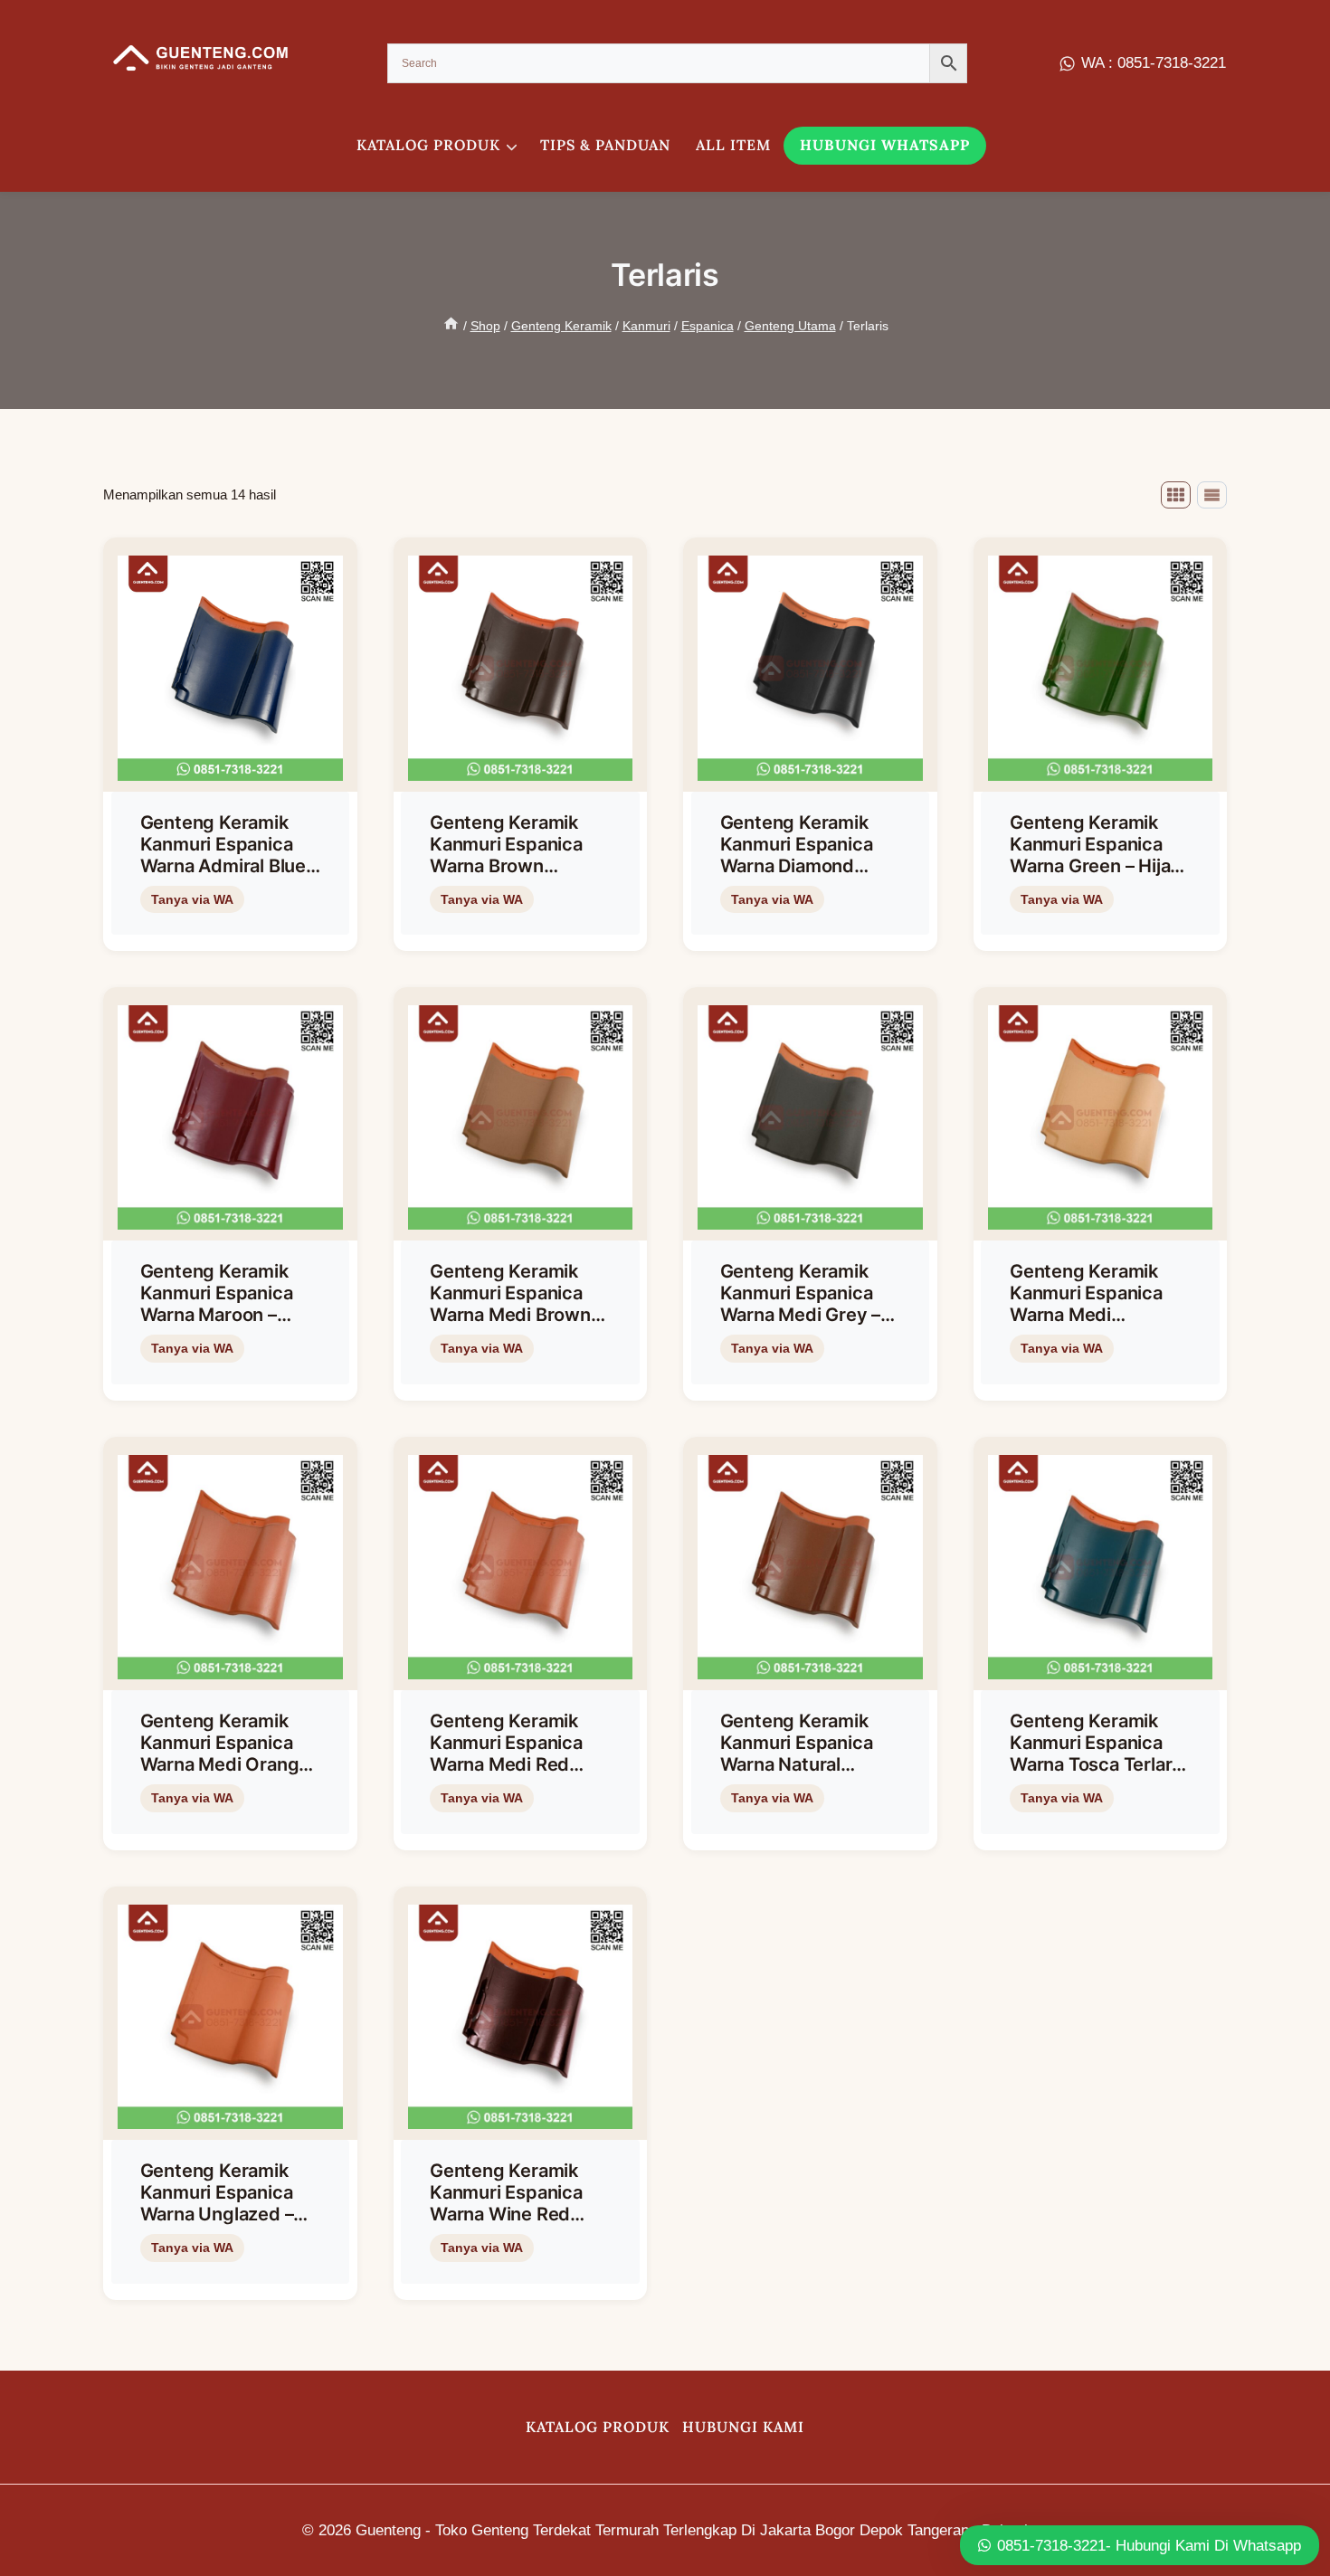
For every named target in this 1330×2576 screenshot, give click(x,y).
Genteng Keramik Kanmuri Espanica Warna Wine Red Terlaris (506, 2203)
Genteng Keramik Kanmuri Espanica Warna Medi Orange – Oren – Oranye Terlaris (225, 1764)
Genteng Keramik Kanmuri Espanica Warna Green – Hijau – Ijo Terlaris (1095, 855)
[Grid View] (1176, 495)
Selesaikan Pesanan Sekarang (227, 929)
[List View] (1212, 495)
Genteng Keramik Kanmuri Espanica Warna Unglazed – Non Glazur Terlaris (221, 2203)
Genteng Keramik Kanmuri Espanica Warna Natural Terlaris (797, 1754)
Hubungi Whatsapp (885, 145)
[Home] (451, 326)
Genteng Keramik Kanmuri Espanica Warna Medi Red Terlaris (506, 1754)
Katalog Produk (598, 2427)
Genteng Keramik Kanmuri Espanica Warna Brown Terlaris (506, 855)
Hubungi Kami (743, 2427)
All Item (733, 145)
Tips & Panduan (605, 145)
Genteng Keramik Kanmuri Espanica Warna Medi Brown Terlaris (510, 1304)
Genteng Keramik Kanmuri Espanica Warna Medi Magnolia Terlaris (1086, 1304)
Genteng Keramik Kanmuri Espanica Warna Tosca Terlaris (1098, 1743)
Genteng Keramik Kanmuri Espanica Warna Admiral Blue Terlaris (223, 855)
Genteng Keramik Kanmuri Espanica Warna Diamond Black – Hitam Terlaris (797, 866)
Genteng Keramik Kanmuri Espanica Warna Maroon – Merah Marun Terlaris (230, 1304)
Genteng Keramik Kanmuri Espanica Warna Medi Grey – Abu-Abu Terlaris (801, 1304)
